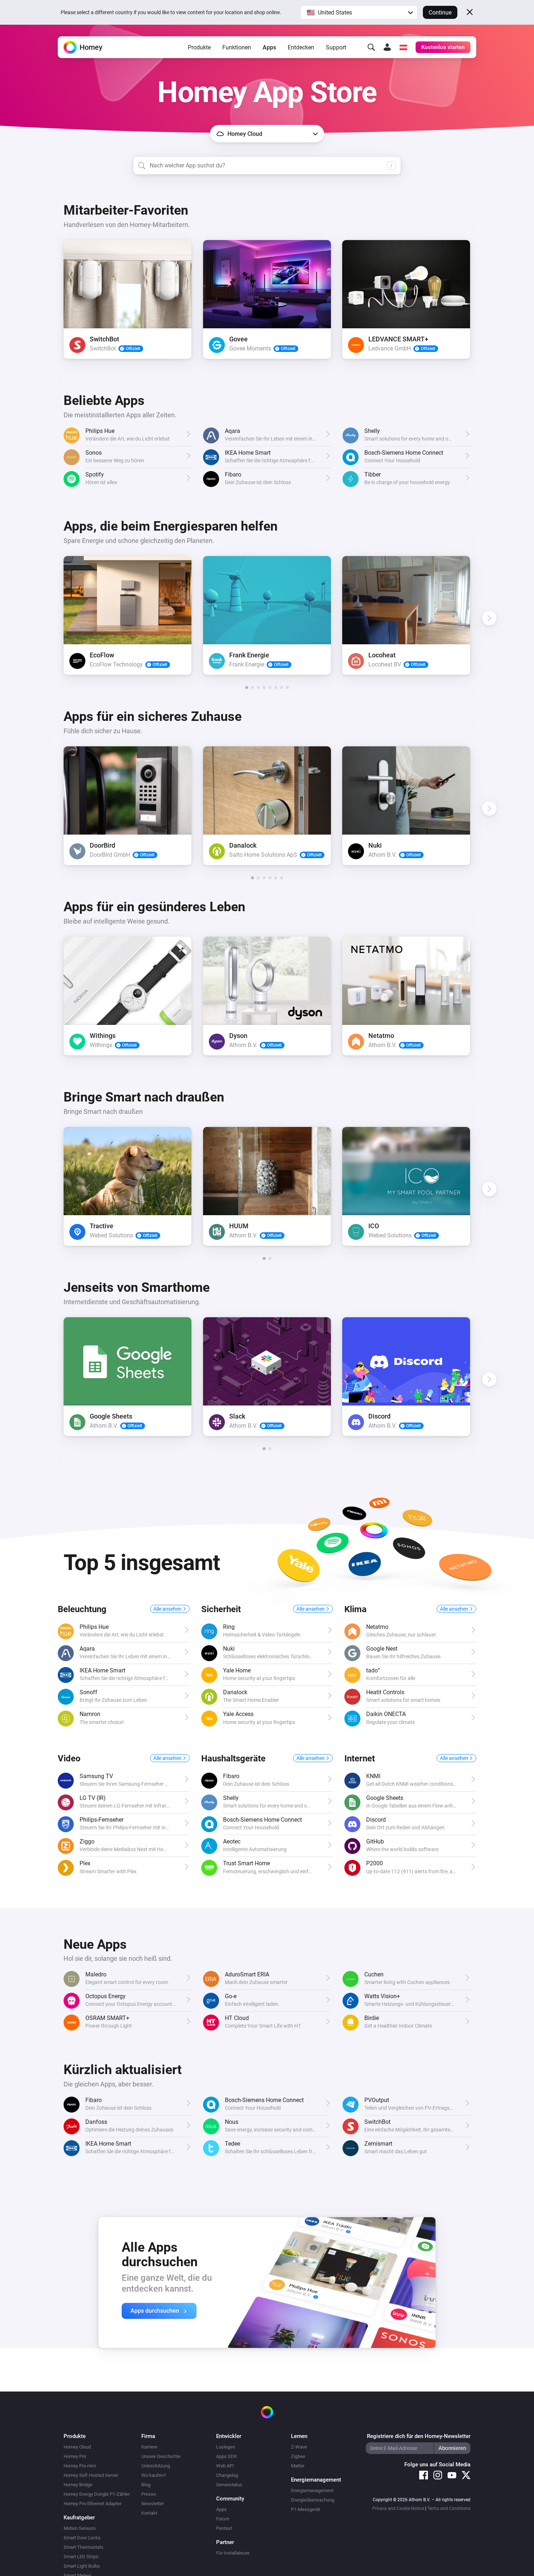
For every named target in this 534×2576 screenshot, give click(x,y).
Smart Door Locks (82, 2538)
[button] (359, 12)
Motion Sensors (80, 2528)
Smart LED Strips (81, 2557)
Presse (149, 2494)
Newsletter (153, 2504)
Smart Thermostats (84, 2547)
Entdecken (301, 47)
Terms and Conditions (449, 2508)
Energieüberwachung (313, 2500)
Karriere (149, 2447)
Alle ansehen (168, 1609)
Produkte (199, 47)
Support (336, 47)
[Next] (489, 302)
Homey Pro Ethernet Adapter (92, 2504)
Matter (298, 2466)
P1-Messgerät (306, 2509)
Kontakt (149, 2513)
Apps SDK (226, 2456)
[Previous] (45, 302)
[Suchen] (371, 47)
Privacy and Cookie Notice (398, 2508)
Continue (440, 13)
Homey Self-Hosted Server (91, 2475)
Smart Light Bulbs (82, 2566)
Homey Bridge (78, 2485)
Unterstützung (156, 2466)
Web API (225, 2466)
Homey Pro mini (80, 2466)
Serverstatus (229, 2485)
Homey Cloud (77, 2447)
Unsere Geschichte (161, 2456)
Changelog (227, 2475)
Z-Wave (299, 2447)
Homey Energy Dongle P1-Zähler (97, 2494)
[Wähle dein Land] (403, 47)
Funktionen (237, 47)
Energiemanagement (312, 2490)
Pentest (224, 2528)
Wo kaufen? (154, 2475)
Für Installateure (233, 2553)
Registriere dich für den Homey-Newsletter (419, 2436)
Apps (269, 47)
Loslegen (226, 2447)
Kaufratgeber (79, 2518)
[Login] (387, 47)
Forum (223, 2519)
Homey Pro (75, 2456)
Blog (146, 2485)
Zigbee (298, 2456)
